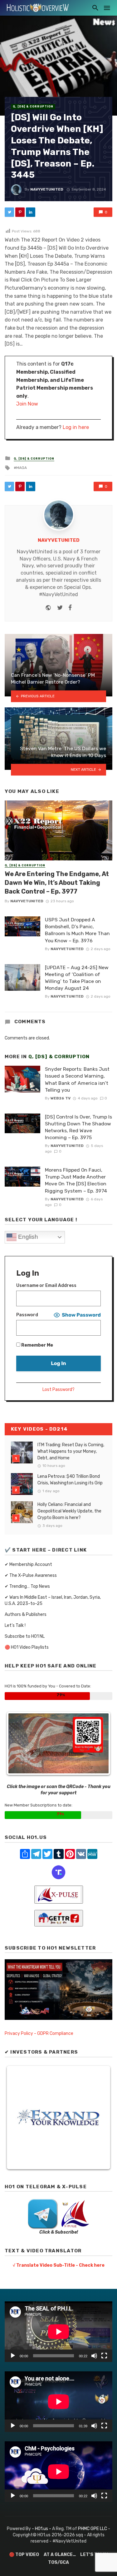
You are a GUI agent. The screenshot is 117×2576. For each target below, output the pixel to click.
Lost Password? (58, 1390)
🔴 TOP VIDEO (24, 2555)
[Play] (13, 2356)
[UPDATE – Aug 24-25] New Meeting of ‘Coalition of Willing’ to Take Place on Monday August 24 (77, 978)
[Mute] (94, 2356)
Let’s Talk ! (15, 1625)
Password (27, 1315)
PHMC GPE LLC (93, 2529)
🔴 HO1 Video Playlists (27, 1647)
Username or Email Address (46, 1286)
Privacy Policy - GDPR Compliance (39, 2033)
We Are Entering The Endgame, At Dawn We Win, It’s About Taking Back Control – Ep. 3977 (57, 883)
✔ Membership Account (28, 1565)
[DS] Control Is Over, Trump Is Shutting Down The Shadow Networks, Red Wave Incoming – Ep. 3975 (78, 1127)
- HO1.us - (42, 2529)
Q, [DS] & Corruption (33, 107)
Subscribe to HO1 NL (25, 1636)
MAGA (22, 468)
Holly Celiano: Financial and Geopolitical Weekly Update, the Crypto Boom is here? (69, 1511)
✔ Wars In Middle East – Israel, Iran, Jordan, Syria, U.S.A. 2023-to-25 (53, 1600)
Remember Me (37, 1345)
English (27, 1237)
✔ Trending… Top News (27, 1586)
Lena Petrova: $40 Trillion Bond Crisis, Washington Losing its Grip (70, 1480)
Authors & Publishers (26, 1614)
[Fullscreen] (104, 2356)
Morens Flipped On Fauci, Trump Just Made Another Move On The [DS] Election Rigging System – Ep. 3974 (76, 1180)
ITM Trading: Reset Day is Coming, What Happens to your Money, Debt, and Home (71, 1451)
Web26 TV (61, 1098)
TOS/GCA (58, 2562)
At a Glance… (60, 2555)
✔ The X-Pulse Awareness (31, 1575)
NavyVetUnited (47, 189)
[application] (58, 2332)
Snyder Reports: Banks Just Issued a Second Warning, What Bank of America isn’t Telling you (77, 1079)
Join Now (27, 404)
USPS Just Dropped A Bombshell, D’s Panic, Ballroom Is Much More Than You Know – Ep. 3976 (77, 930)
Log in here (76, 427)
